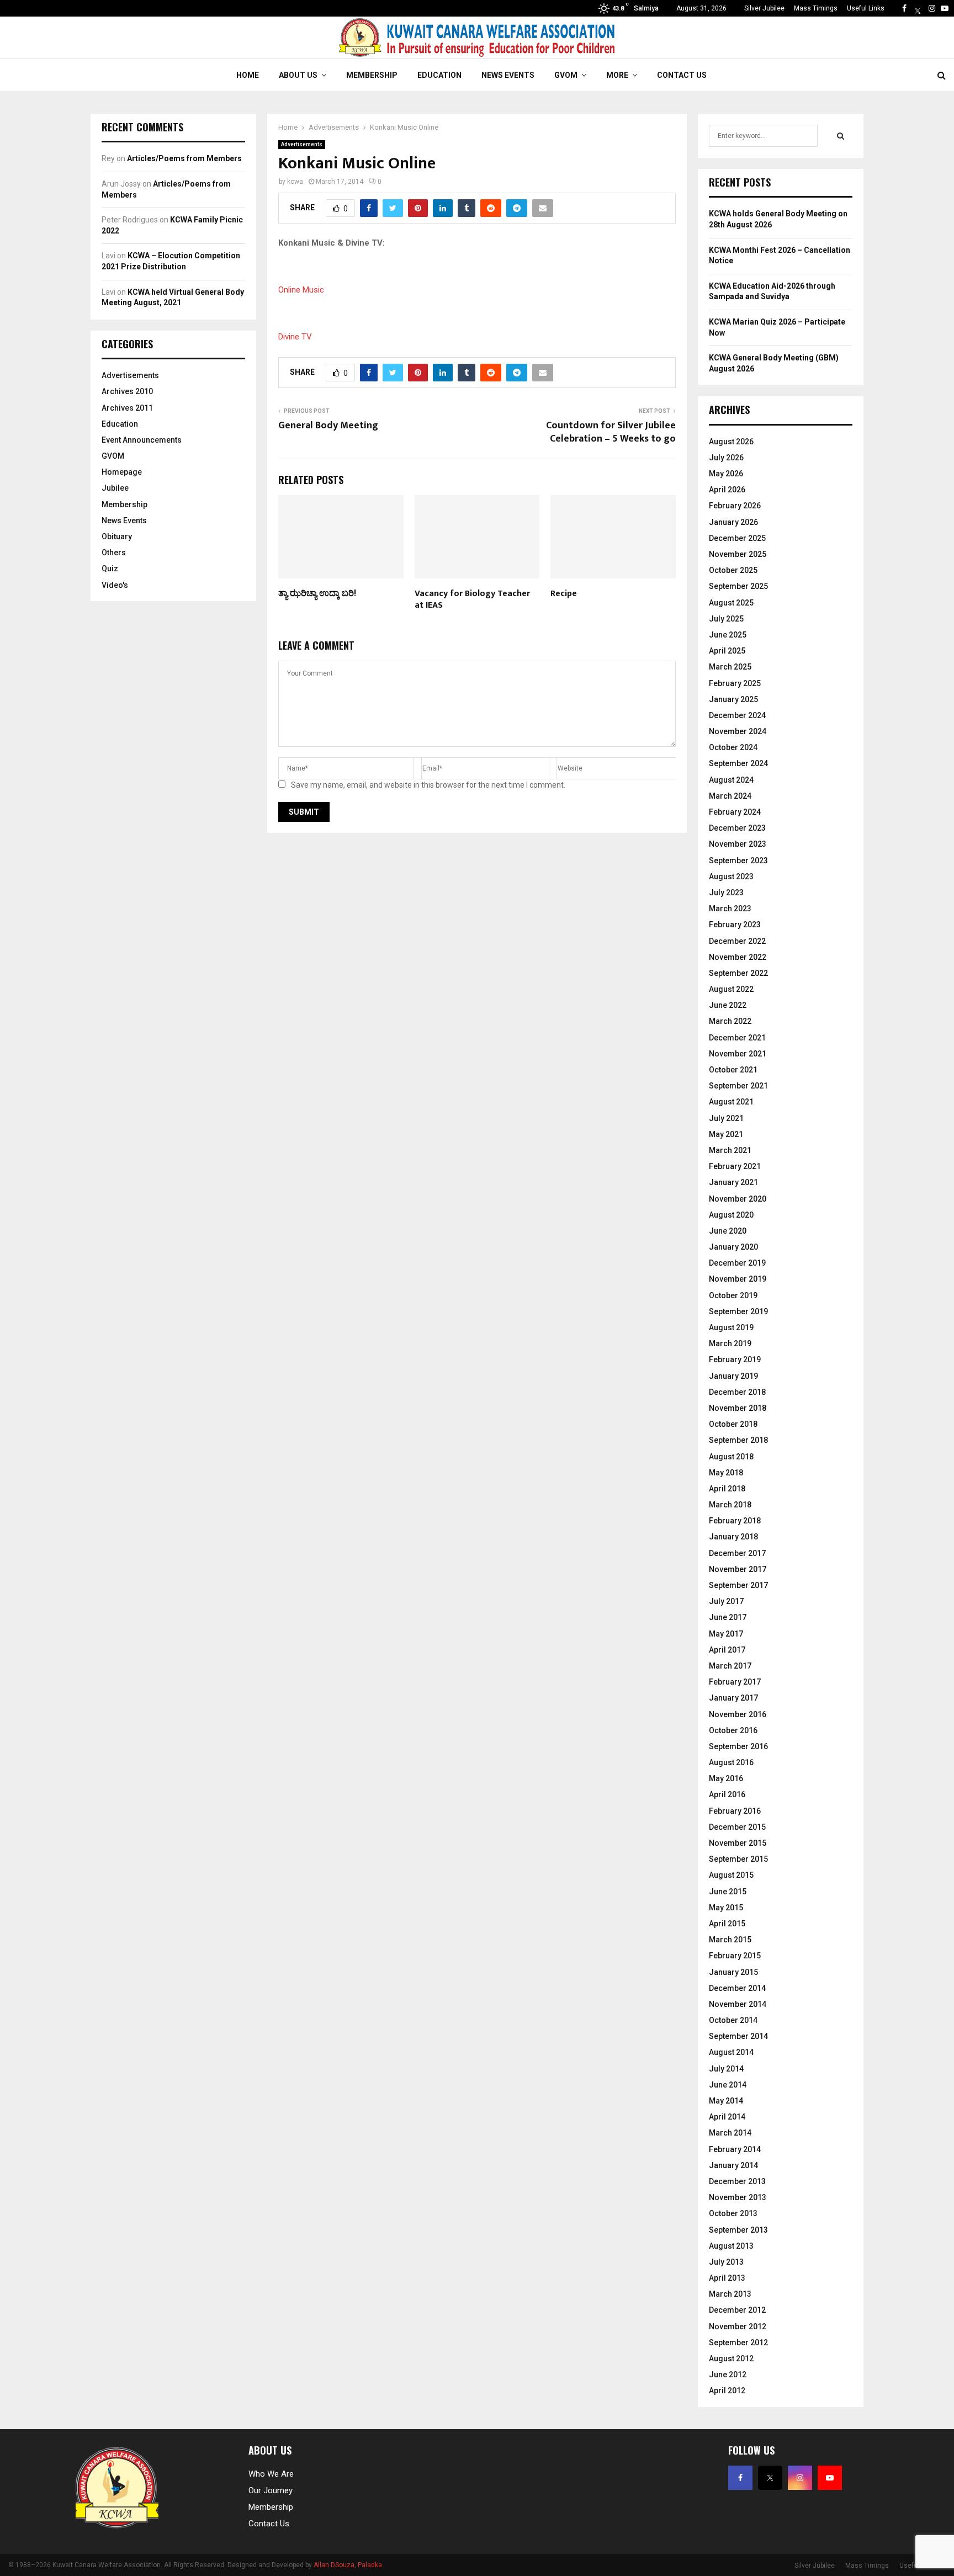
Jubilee (115, 488)
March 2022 (730, 1021)
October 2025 (733, 570)
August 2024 (731, 780)
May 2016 (726, 1778)
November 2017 (738, 1569)
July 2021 (726, 1118)
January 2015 (733, 1972)
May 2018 (726, 1473)
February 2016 (735, 1811)
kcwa (295, 182)
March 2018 (730, 1505)
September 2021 (738, 1086)
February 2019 (735, 1359)
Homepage (122, 472)
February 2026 (735, 506)
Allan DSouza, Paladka (348, 2565)
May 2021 (726, 1134)
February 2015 (735, 1956)
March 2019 (730, 1343)
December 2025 (737, 538)
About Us (298, 75)
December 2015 (737, 1827)
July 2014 (726, 2069)
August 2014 (731, 2052)
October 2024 (733, 747)
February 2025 (735, 683)
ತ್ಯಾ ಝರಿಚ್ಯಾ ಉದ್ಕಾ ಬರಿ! (317, 594)
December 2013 (737, 2181)
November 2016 (738, 1714)
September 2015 (738, 1859)
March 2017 (730, 1666)
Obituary (117, 537)
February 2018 (735, 1521)
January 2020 (733, 1247)
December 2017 (737, 1553)
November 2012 (738, 2327)
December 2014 (737, 1988)
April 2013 (727, 2278)
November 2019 (738, 1279)
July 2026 (726, 458)
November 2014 (738, 2004)
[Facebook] (904, 8)
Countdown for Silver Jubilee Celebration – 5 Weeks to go (611, 432)
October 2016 (733, 1730)
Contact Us (682, 75)
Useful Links (866, 8)
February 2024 (735, 812)
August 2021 (731, 1102)
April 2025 (727, 651)
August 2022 (731, 989)
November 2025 (738, 554)
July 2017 (726, 1601)
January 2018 (733, 1537)
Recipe (564, 594)
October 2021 (733, 1070)
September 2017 (738, 1585)
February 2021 (735, 1166)
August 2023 (731, 877)
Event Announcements (142, 440)
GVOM (566, 75)
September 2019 (738, 1311)
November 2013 (738, 2197)
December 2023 (737, 828)
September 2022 (738, 973)
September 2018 (738, 1440)
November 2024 (738, 731)
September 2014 (738, 2036)
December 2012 (737, 2310)
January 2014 (733, 2165)
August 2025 (731, 603)
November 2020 (738, 1199)
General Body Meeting (328, 426)
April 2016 (727, 1794)
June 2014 (728, 2085)
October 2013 (733, 2213)
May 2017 (726, 1634)
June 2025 (728, 635)
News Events (508, 75)
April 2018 (727, 1489)
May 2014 (726, 2101)
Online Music (301, 290)
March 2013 (730, 2294)
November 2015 (738, 1843)
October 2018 (733, 1424)
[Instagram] (932, 8)
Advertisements (302, 144)
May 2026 (726, 474)
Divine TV (295, 337)
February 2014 (735, 2149)
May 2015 (726, 1908)
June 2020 (728, 1231)
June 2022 (728, 1005)
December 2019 (737, 1263)
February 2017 (735, 1682)
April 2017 (727, 1650)
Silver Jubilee (764, 8)
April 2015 (727, 1924)
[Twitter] (918, 8)
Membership (372, 75)
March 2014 (730, 2133)
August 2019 (731, 1327)
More (617, 75)
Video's (115, 585)
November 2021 (738, 1054)
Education (439, 75)
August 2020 (731, 1215)
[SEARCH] (841, 136)
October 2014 (733, 2020)
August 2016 (731, 1762)
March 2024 (730, 796)
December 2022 (737, 941)
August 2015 (731, 1875)
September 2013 (738, 2230)
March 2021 (730, 1150)
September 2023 (738, 861)
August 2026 (731, 442)
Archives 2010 (127, 391)
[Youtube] (945, 8)
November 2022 (738, 957)
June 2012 (728, 2375)
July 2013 (726, 2262)
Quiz (110, 569)
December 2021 (737, 1038)
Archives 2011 (127, 408)
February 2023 (735, 925)
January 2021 (733, 1182)
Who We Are (271, 2474)
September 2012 (738, 2343)
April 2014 (727, 2117)
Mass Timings (816, 8)
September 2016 (738, 1746)
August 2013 (731, 2246)
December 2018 (737, 1392)
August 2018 (731, 1457)
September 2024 (738, 763)
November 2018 (738, 1408)
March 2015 (730, 1940)
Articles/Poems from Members (184, 158)
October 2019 (733, 1295)
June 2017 (728, 1617)
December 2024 (737, 715)
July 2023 (726, 893)
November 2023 (738, 844)
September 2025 (738, 586)
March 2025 (730, 667)
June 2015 (728, 1892)
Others (114, 553)
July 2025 (726, 619)
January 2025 (733, 699)
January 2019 (733, 1376)
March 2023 (730, 909)
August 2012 (731, 2359)
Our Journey (271, 2490)
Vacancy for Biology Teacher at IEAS (472, 599)
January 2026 (733, 522)
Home (248, 75)
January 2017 (733, 1698)
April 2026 (727, 490)
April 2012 (727, 2391)
